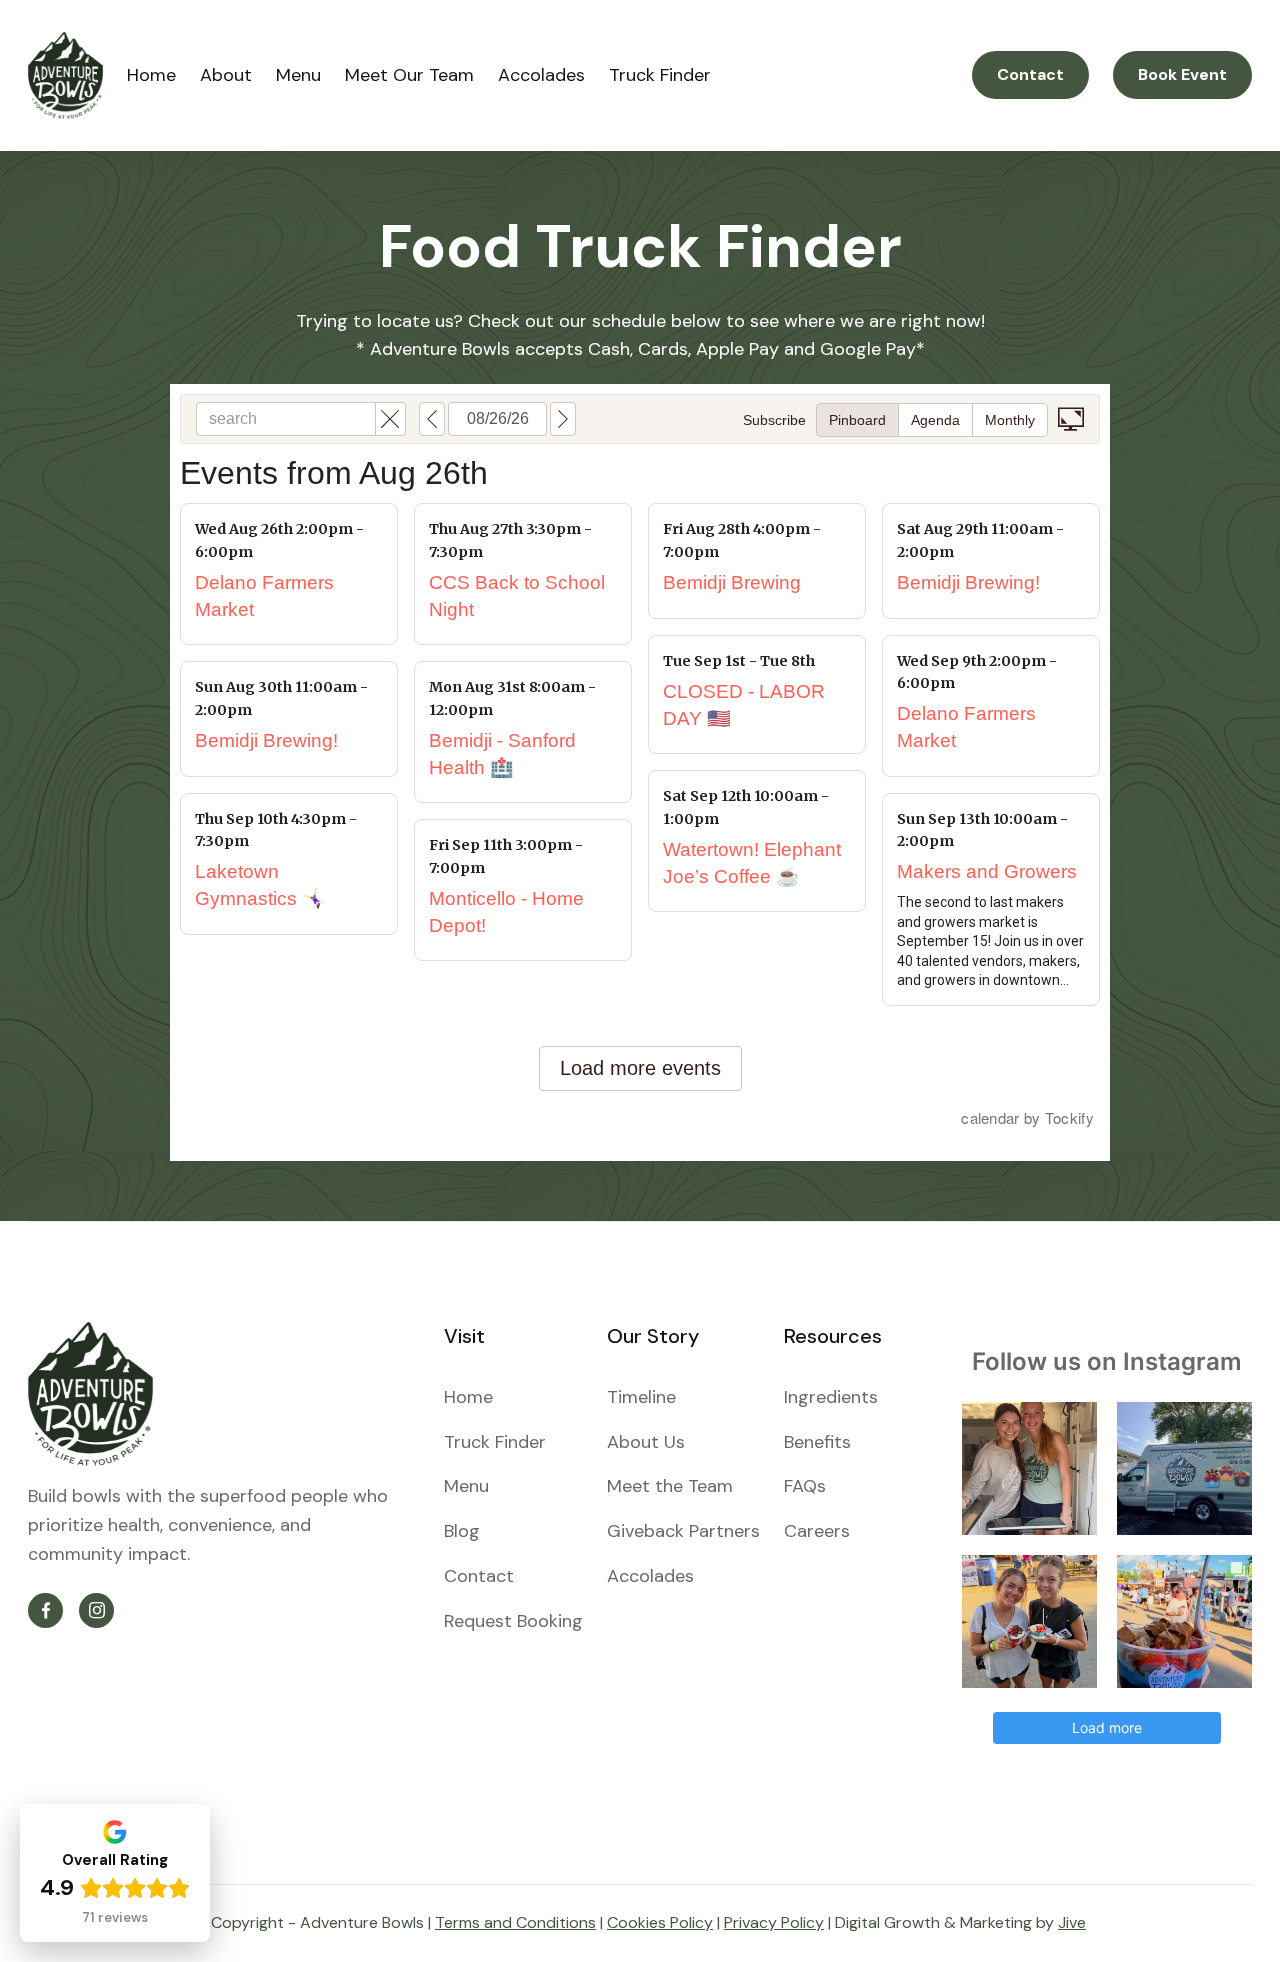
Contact (1030, 74)
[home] (65, 75)
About (226, 75)
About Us (646, 1442)
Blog (462, 1531)
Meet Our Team (409, 75)
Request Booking (513, 1621)
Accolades (541, 75)
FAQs (805, 1486)
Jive (1072, 1922)
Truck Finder (660, 75)
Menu (298, 75)
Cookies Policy (660, 1922)
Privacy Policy (774, 1922)
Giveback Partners (683, 1531)
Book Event (1182, 74)
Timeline (641, 1397)
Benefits (817, 1442)
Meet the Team (670, 1486)
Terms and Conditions (515, 1922)
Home (151, 75)
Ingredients (831, 1397)
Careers (817, 1531)
